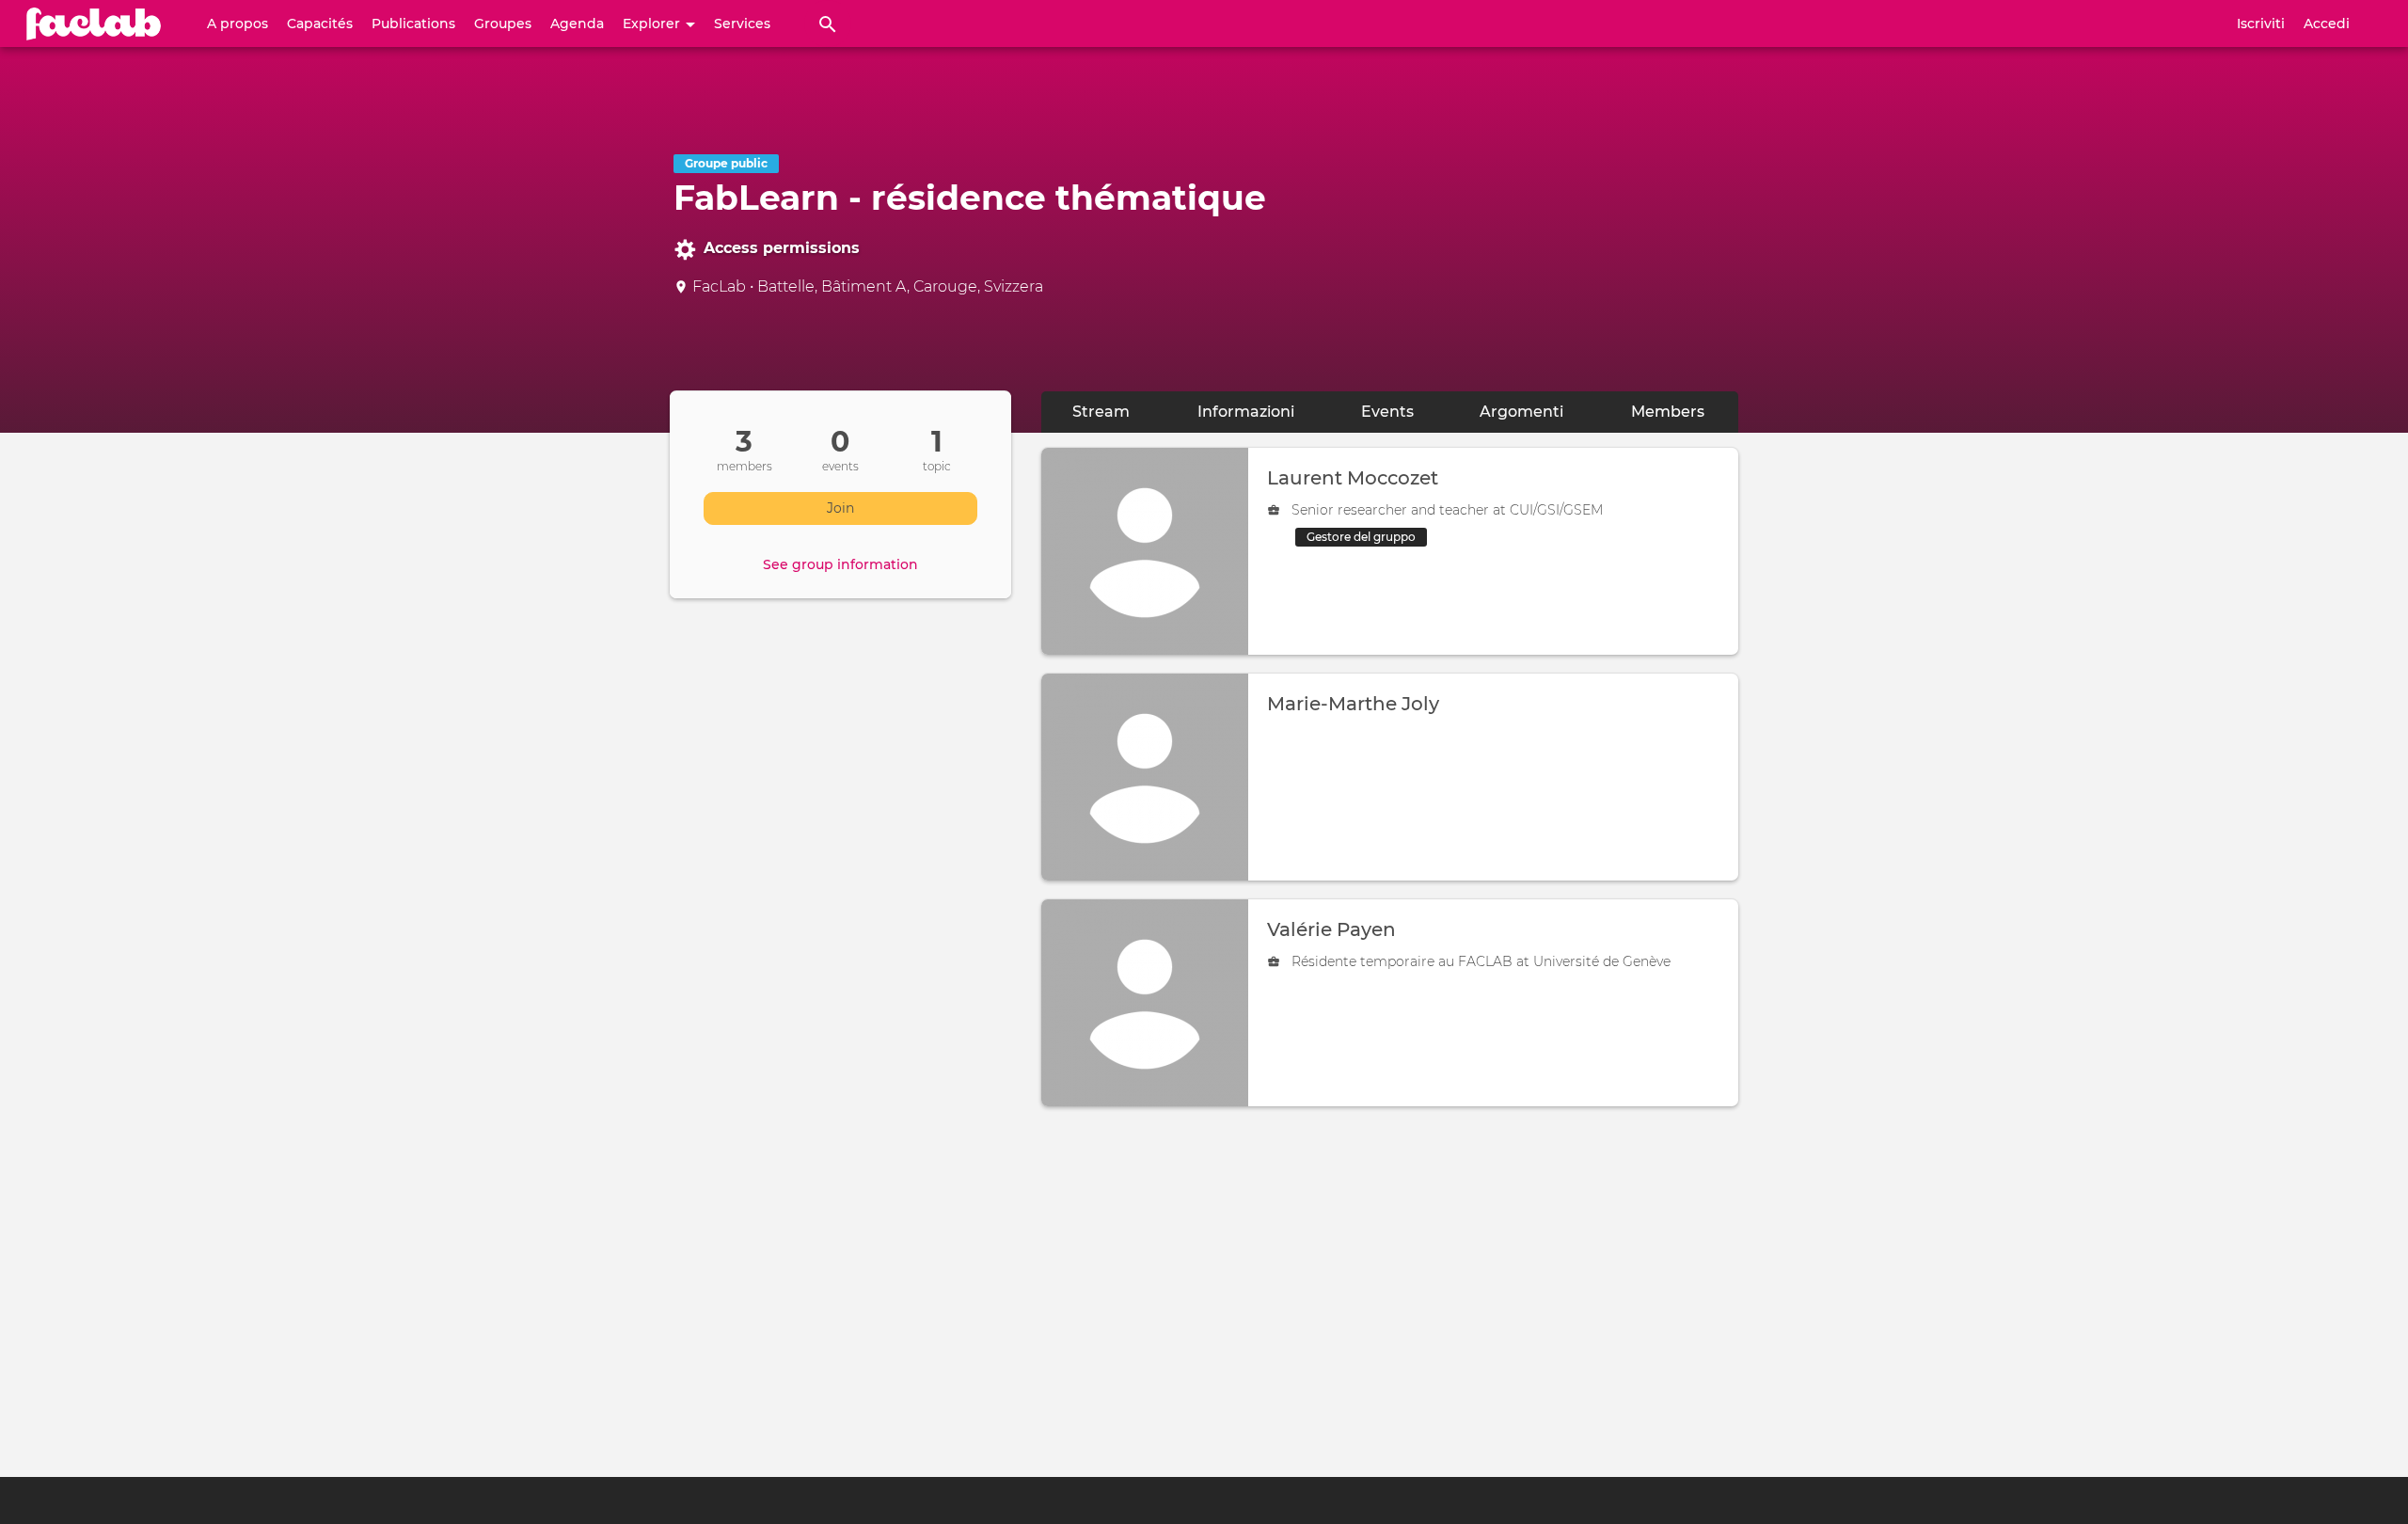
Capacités (320, 24)
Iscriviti (2261, 24)
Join (840, 508)
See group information (840, 564)
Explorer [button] (653, 24)
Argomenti (1521, 412)
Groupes (503, 24)
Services (742, 24)
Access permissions (782, 248)
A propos (238, 24)
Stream (1101, 412)
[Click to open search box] (828, 24)
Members (1685, 412)
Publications (413, 24)
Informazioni (1246, 412)
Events (1387, 412)
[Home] (94, 24)
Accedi (2327, 24)
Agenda (577, 24)
